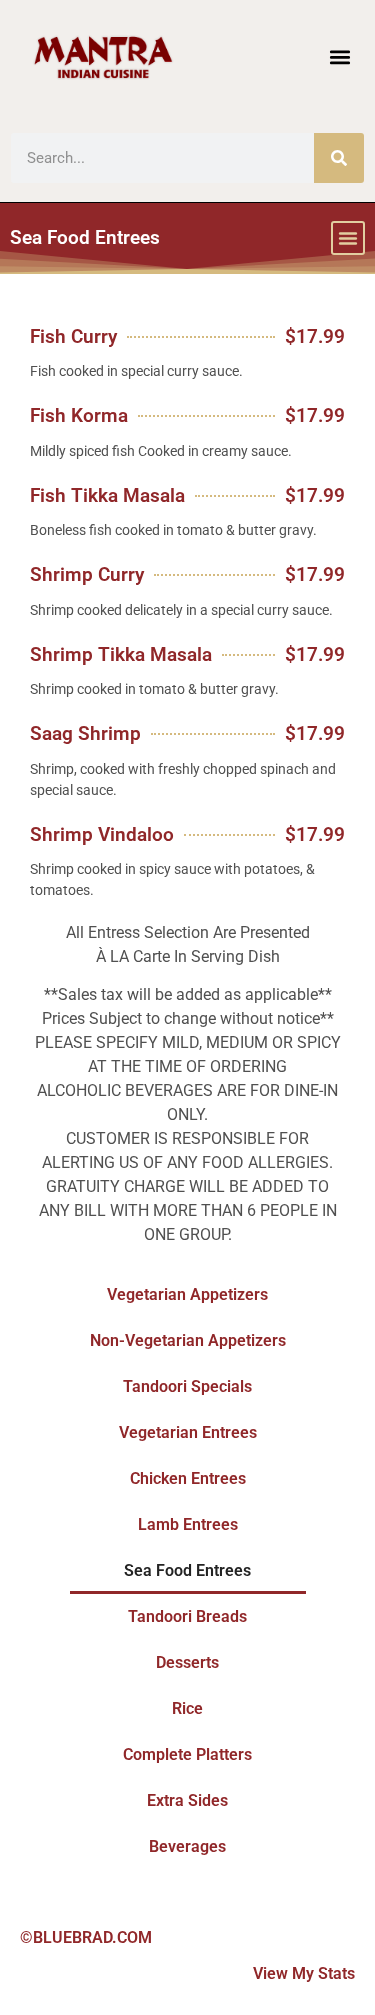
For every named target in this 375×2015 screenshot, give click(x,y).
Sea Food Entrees (187, 1570)
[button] (339, 57)
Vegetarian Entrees (188, 1432)
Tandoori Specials (187, 1386)
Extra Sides (187, 1800)
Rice (187, 1708)
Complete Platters (187, 1754)
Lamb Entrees (188, 1524)
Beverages (187, 1846)
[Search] (339, 158)
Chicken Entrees (188, 1478)
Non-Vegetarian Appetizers (188, 1340)
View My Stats (304, 1973)
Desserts (187, 1662)
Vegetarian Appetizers (187, 1294)
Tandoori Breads (187, 1616)
